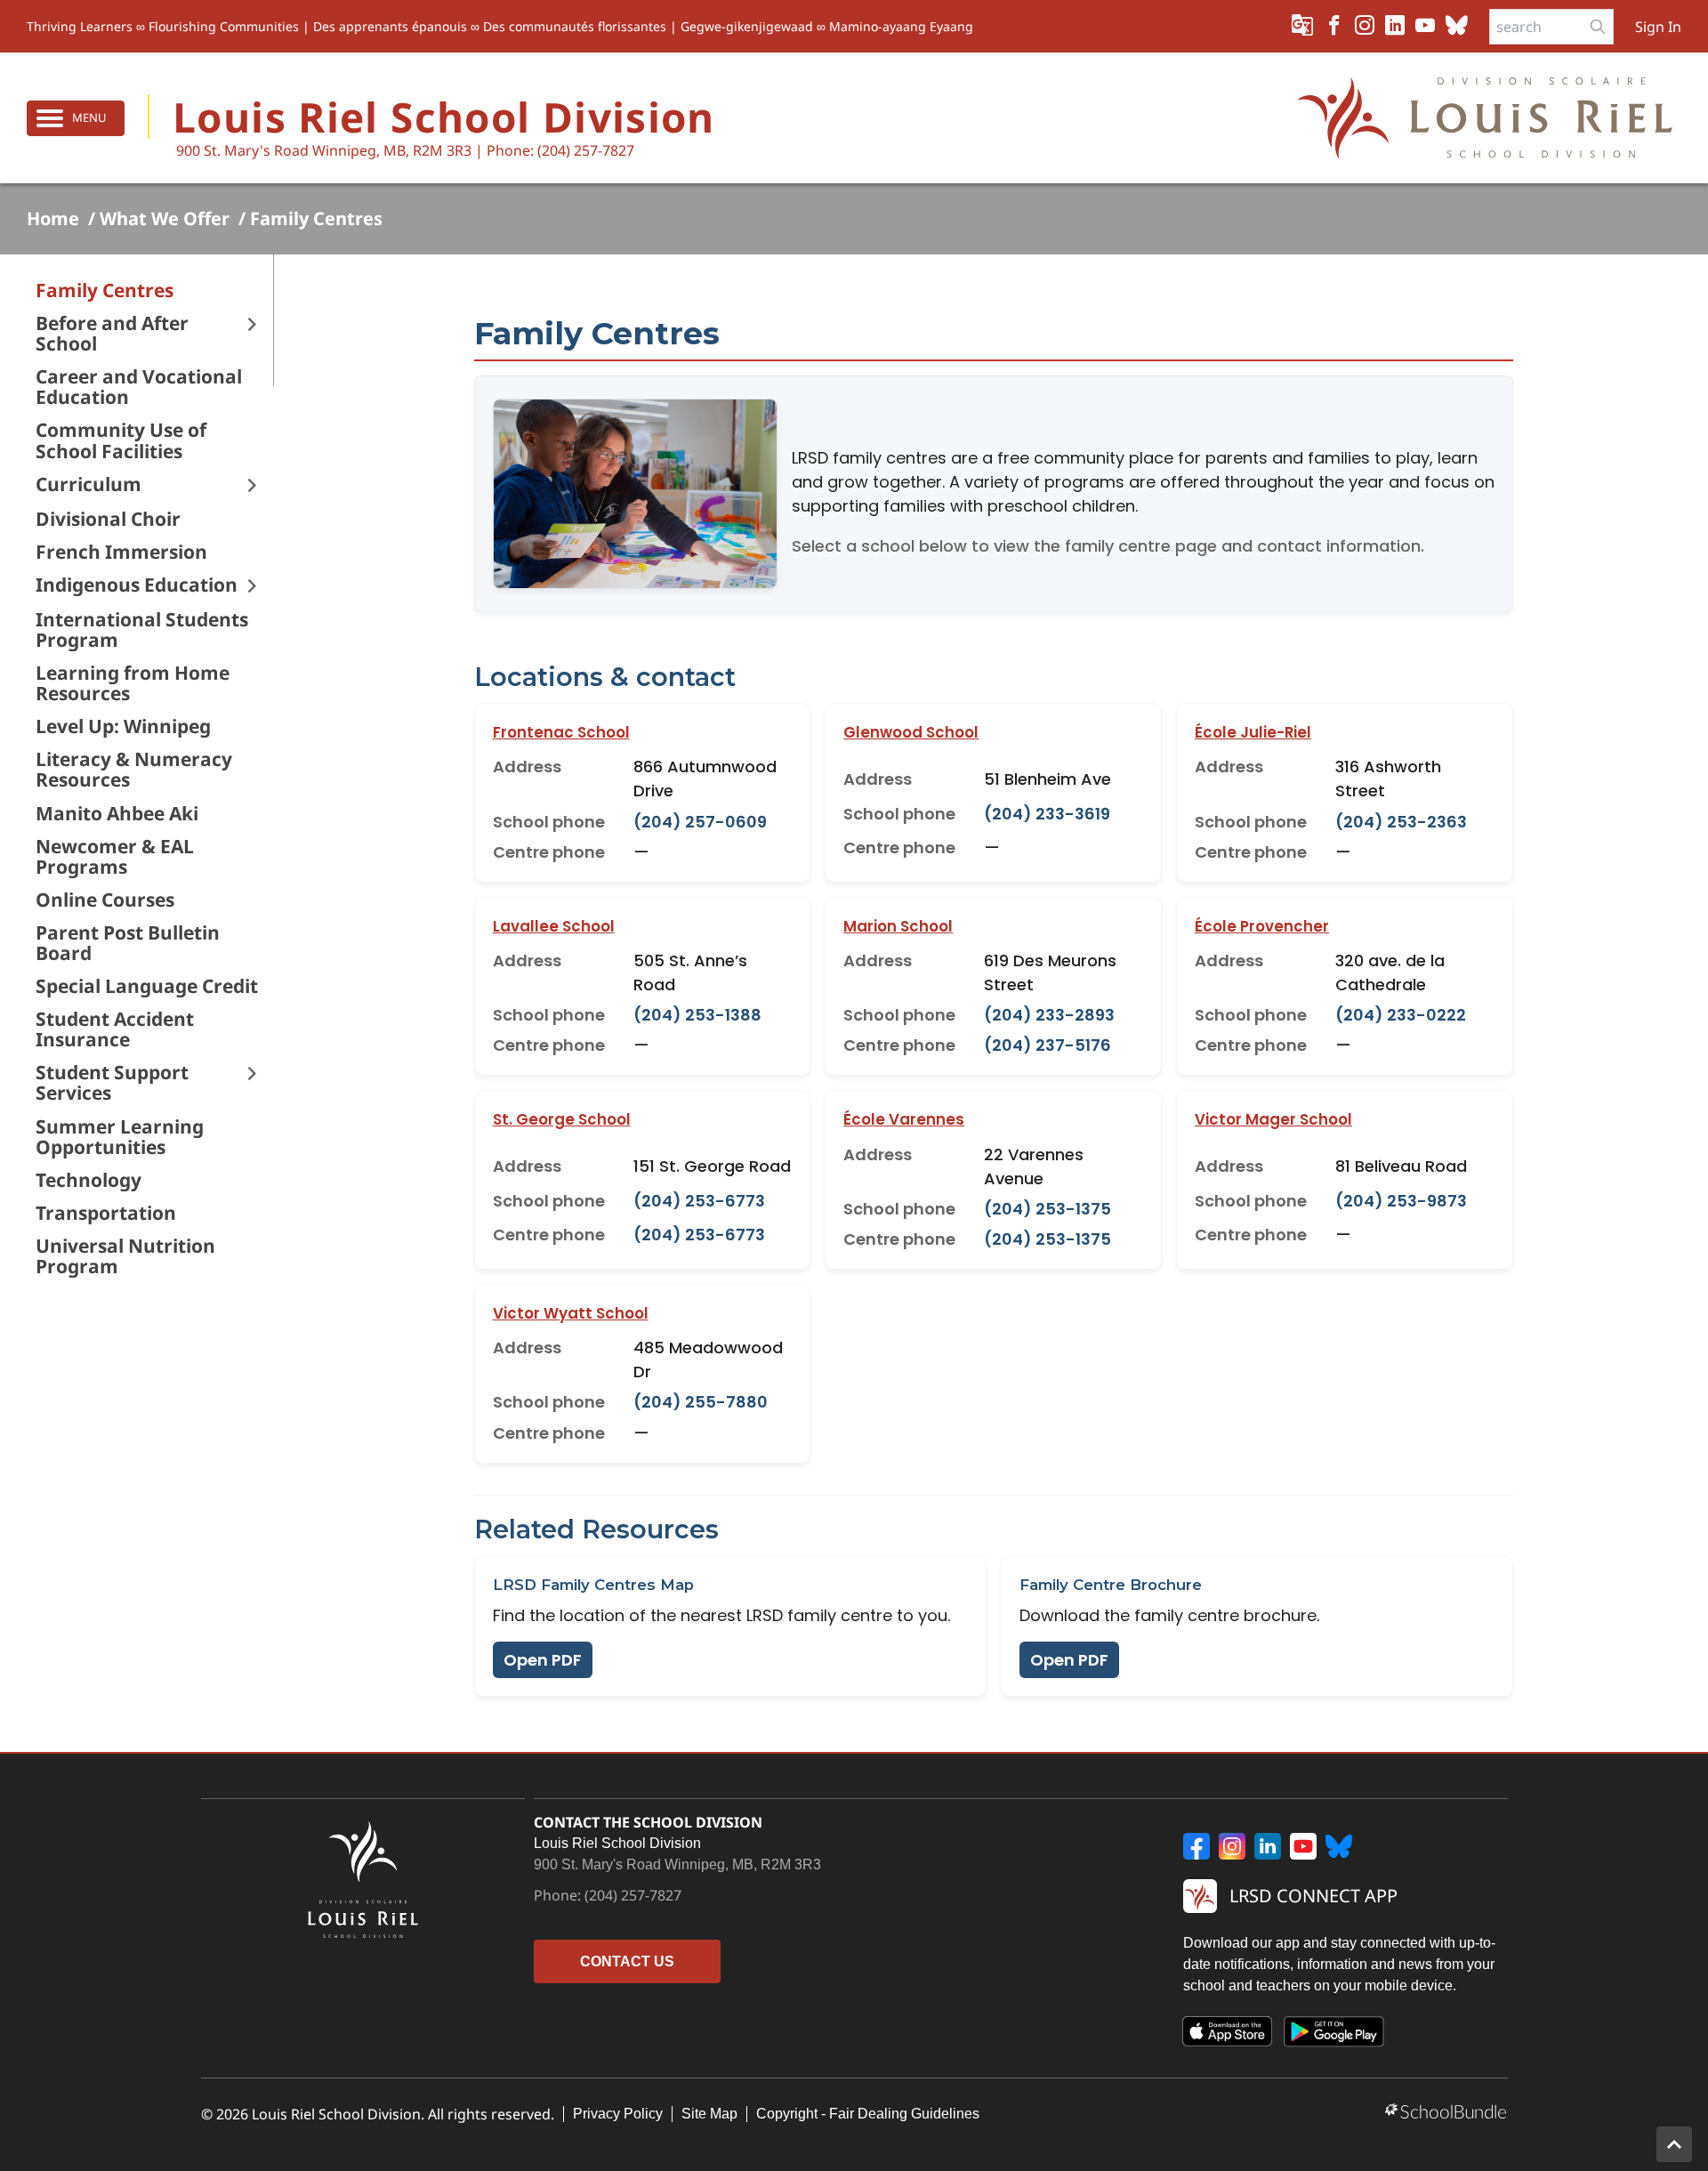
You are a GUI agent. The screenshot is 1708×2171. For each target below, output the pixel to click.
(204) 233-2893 (1049, 1015)
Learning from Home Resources (133, 683)
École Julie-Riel (1253, 732)
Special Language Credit (147, 986)
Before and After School (112, 334)
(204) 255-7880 (701, 1402)
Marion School (898, 926)
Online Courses (105, 900)
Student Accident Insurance (115, 1029)
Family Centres (316, 219)
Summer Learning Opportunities (120, 1137)
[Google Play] (1334, 2035)
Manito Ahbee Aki (117, 814)
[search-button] (1598, 27)
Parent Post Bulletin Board (128, 943)
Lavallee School (554, 926)
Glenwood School (911, 732)
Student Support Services (112, 1083)
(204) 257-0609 (700, 822)
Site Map (709, 2114)
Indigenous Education (137, 585)
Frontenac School (561, 732)
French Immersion (121, 552)
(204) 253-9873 (1401, 1201)
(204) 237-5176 (1047, 1045)
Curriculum (89, 484)
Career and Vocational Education (139, 387)
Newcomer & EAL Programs (115, 857)
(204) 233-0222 (1401, 1015)
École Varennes (904, 1119)
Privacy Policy (618, 2114)
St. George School (562, 1119)
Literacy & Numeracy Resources (134, 770)
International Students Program (142, 630)
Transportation (106, 1213)
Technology (89, 1180)
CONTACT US (627, 1961)
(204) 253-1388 (697, 1015)
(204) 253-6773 (699, 1201)
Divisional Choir (108, 519)
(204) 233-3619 (1047, 814)
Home (53, 219)
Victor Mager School (1273, 1119)
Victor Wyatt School (571, 1313)
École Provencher (1262, 926)
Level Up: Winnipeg (123, 726)
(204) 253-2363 (1401, 822)
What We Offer (165, 219)
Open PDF (543, 1660)
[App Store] (1228, 2035)
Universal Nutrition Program (125, 1256)
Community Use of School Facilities (121, 440)
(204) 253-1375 (1047, 1209)
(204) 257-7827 (633, 1895)
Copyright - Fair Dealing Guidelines (868, 2114)
